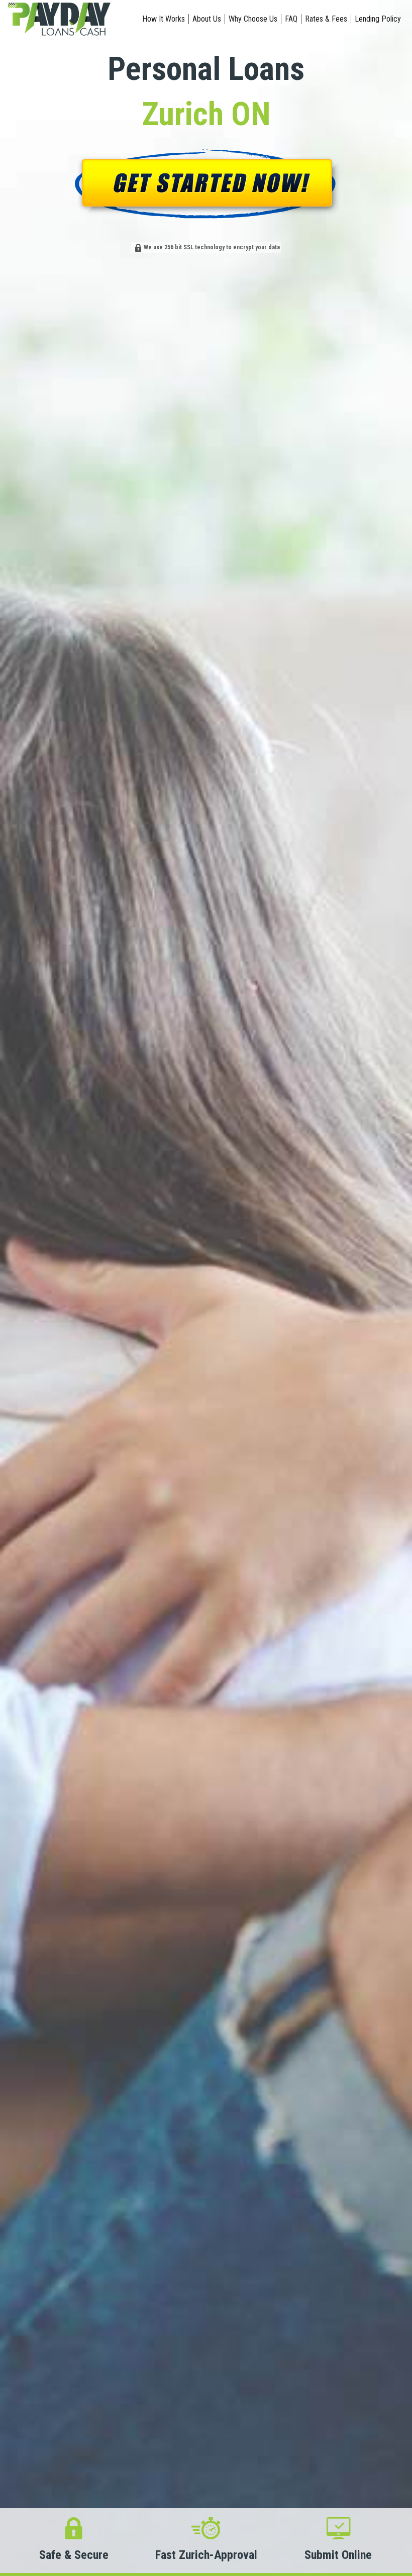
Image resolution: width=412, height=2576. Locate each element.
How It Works (164, 19)
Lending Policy (378, 19)
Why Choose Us (253, 19)
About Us (207, 19)
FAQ (291, 19)
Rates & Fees (326, 19)
